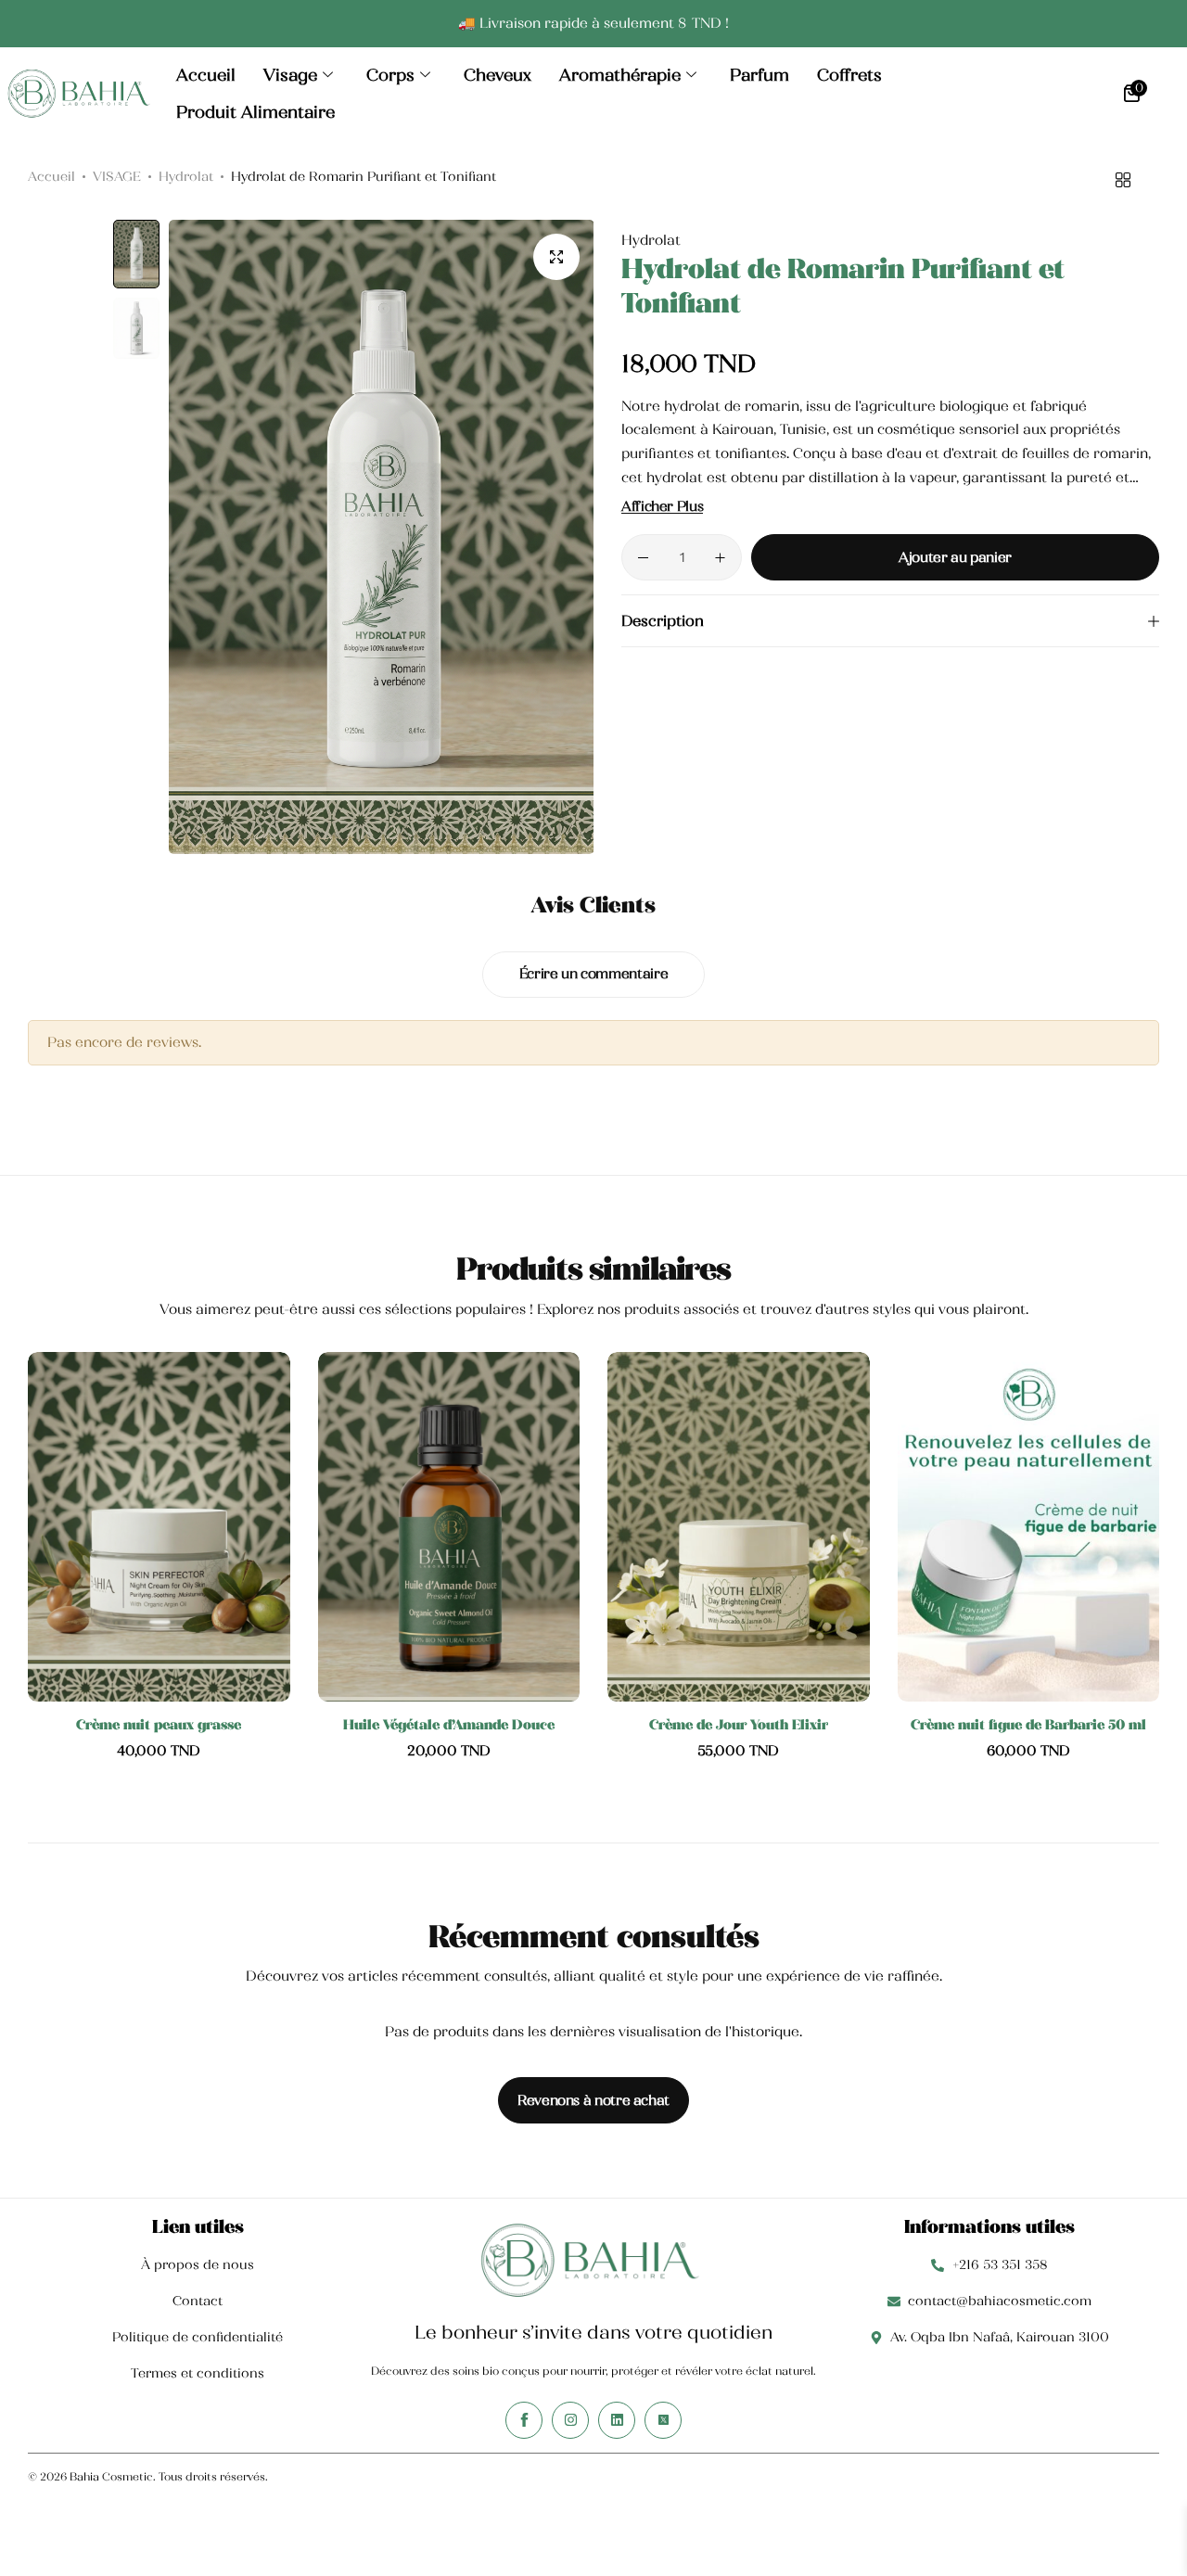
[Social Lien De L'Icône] (524, 2420)
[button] (561, 537)
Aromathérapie (620, 75)
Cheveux (498, 75)
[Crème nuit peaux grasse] (159, 1527)
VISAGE (117, 176)
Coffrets (849, 75)
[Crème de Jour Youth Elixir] (739, 1527)
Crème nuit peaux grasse (159, 1725)
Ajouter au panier (955, 557)
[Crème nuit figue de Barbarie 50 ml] (1029, 1527)
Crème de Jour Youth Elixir (739, 1725)
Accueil (206, 75)
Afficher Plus (662, 507)
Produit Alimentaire (255, 112)
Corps (390, 75)
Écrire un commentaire (593, 974)
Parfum (759, 75)
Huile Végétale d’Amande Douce (449, 1725)
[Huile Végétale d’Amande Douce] (449, 1527)
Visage (290, 75)
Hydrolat (186, 176)
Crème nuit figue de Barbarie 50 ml (1028, 1725)
